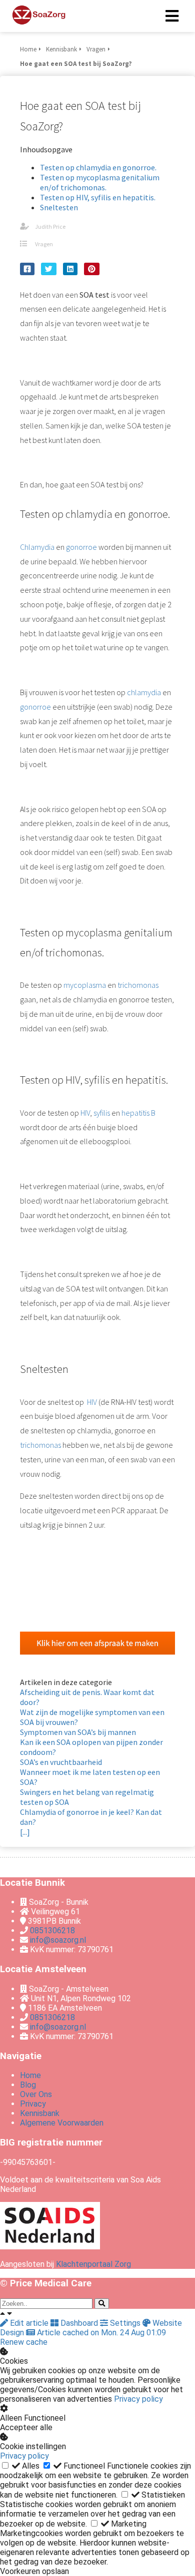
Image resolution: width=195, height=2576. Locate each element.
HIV (85, 1113)
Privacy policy (138, 2399)
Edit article (29, 2323)
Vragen (44, 244)
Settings (125, 2323)
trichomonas (138, 985)
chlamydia (144, 692)
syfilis (102, 1113)
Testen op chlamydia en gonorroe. (98, 167)
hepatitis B (138, 1113)
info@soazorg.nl (58, 1940)
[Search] (102, 2304)
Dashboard (79, 2323)
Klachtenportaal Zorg (93, 2264)
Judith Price (50, 226)
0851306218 (52, 1931)
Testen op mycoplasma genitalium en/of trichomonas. (100, 182)
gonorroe (81, 547)
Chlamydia (37, 547)
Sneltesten (59, 207)
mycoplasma (85, 985)
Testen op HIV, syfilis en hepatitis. (98, 197)
